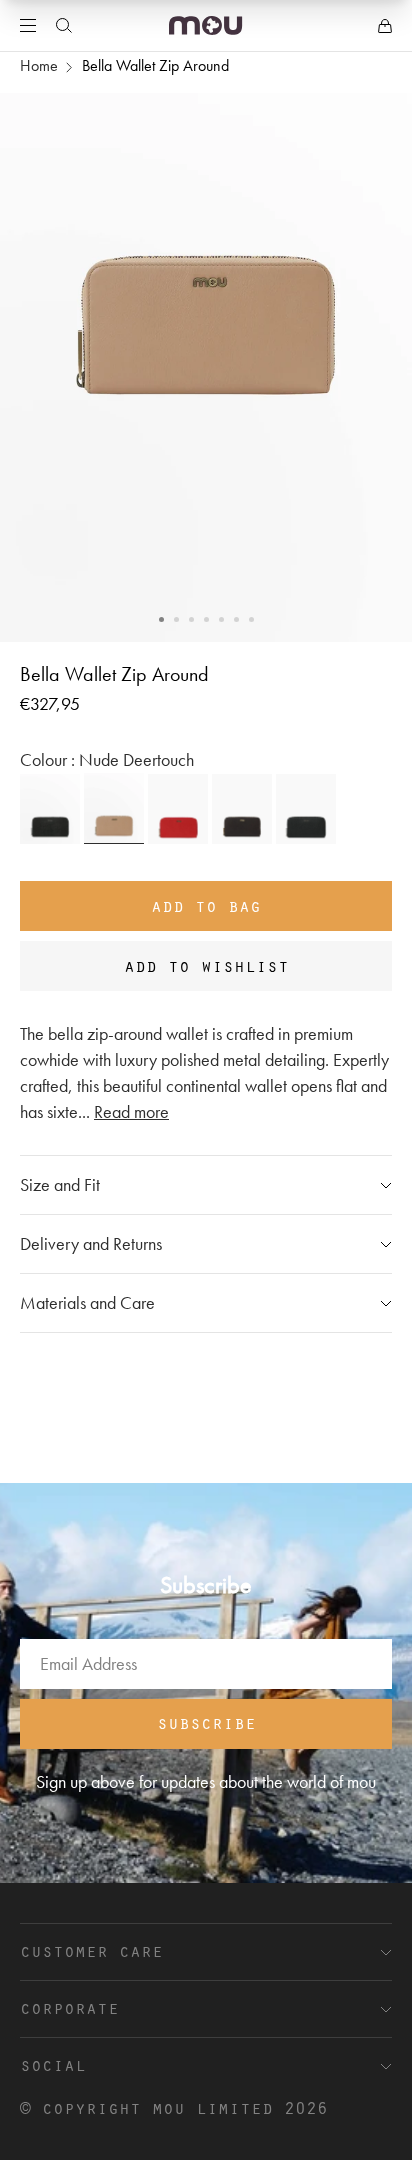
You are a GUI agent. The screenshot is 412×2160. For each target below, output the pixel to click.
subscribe (206, 1722)
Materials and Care (87, 1302)
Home (39, 65)
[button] (161, 619)
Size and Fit (60, 1184)
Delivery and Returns (91, 1243)
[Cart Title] (385, 26)
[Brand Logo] (205, 25)
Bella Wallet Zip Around (155, 65)
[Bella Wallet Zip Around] (50, 809)
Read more (131, 1111)
